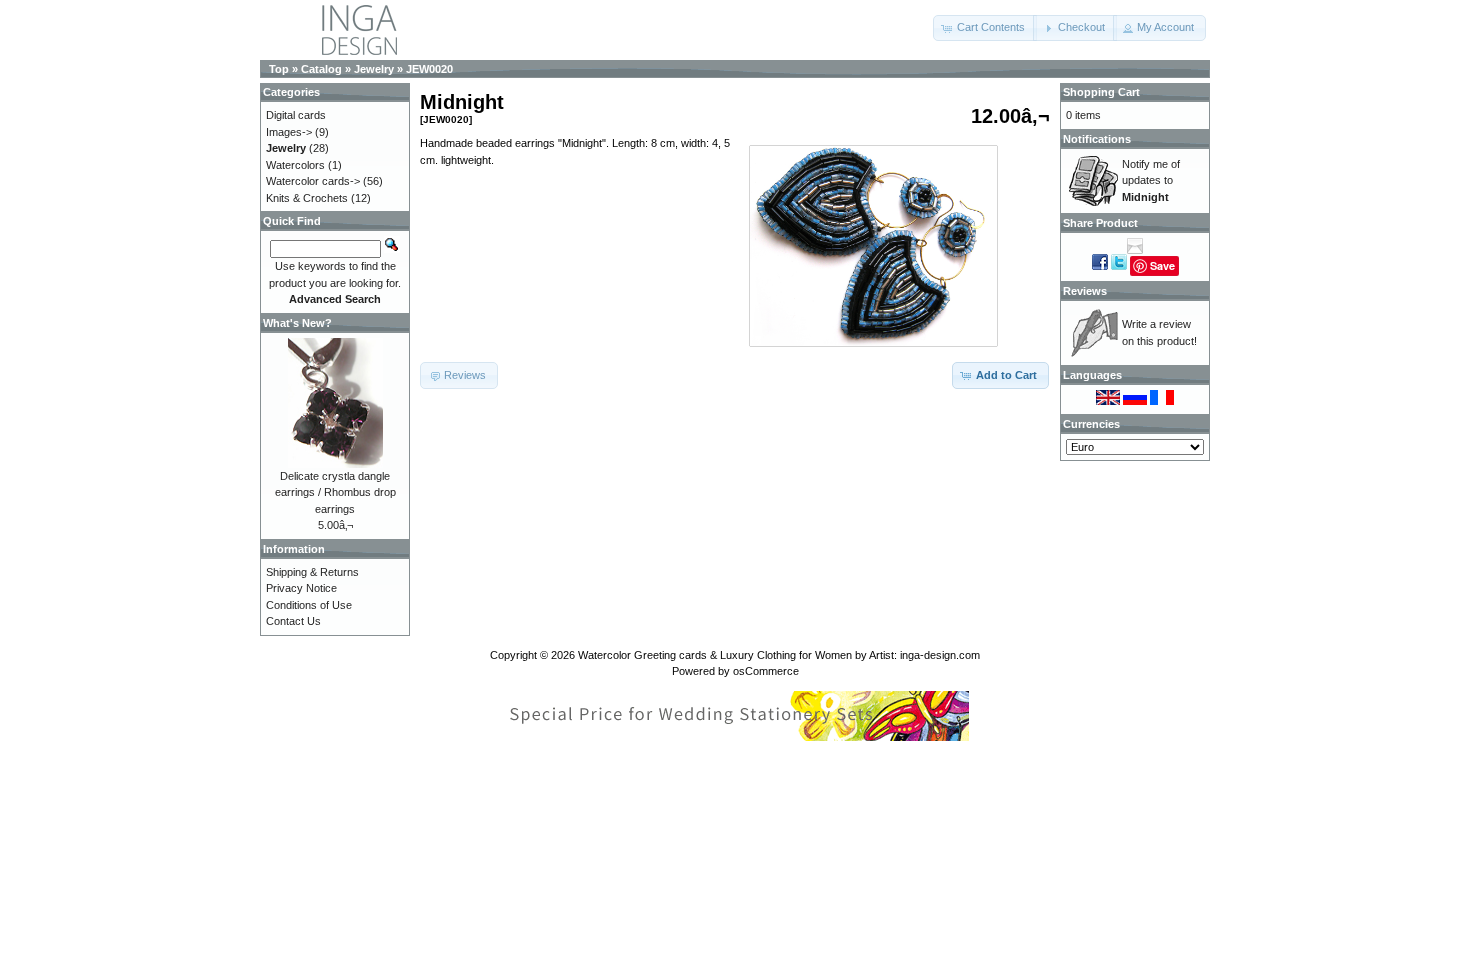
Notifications (1097, 139)
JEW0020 (429, 69)
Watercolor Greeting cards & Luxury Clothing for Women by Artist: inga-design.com (779, 655)
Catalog (321, 69)
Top (279, 69)
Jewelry (374, 69)
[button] (985, 28)
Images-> (289, 132)
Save (1162, 265)
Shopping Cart (1101, 92)
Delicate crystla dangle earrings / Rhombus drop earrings (335, 492)
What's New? (297, 323)
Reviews (1085, 291)
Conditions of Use (309, 605)
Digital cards (296, 115)
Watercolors (295, 165)
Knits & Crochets (307, 198)
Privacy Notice (301, 588)
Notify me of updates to (1151, 180)
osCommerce (766, 671)
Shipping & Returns (312, 572)
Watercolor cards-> (313, 181)
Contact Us (293, 621)
